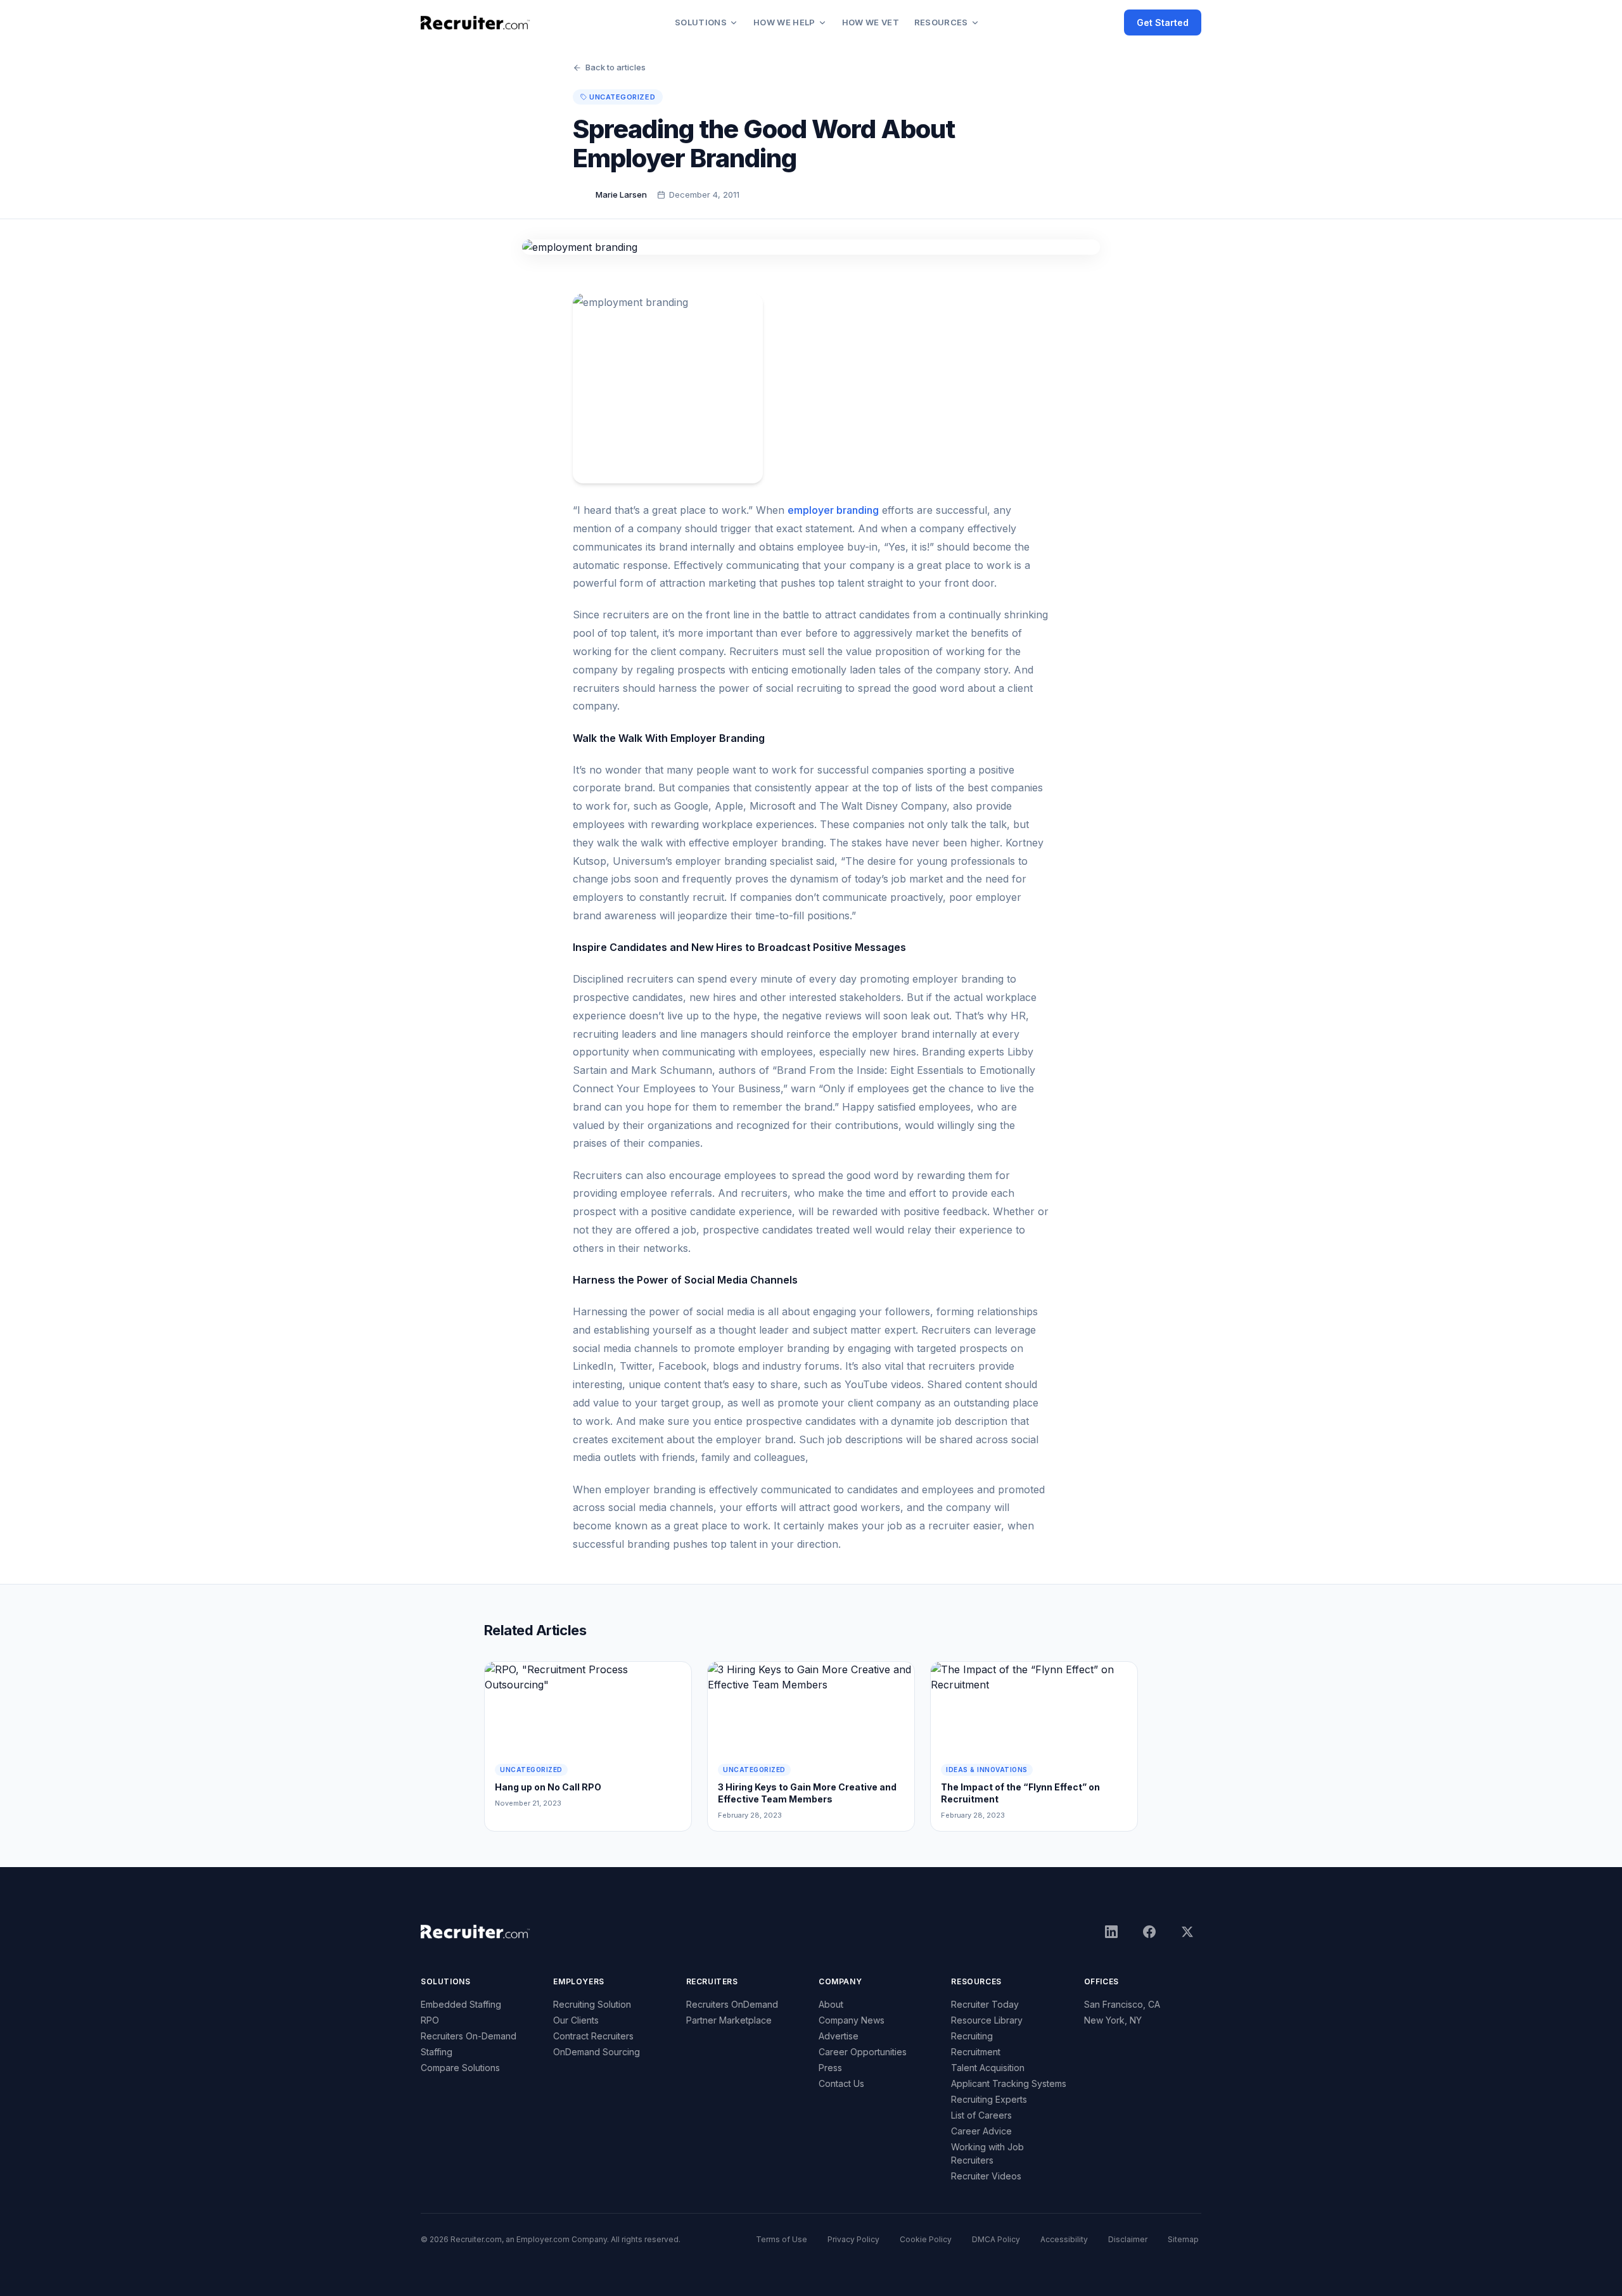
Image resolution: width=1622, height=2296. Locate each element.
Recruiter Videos (986, 2176)
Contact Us (841, 2083)
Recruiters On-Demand (469, 2036)
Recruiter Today (985, 2004)
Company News (852, 2020)
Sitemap (1183, 2239)
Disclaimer (1128, 2239)
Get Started (1163, 22)
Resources (941, 22)
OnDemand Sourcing (597, 2052)
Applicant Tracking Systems (1009, 2083)
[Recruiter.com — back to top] (476, 23)
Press (830, 2068)
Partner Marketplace (729, 2020)
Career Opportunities (863, 2052)
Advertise (839, 2036)
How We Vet (871, 22)
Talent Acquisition (988, 2068)
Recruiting (972, 2036)
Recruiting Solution (592, 2004)
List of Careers (981, 2115)
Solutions (701, 22)
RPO (430, 2020)
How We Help (784, 22)
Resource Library (987, 2020)
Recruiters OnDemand (732, 2004)
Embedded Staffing (461, 2004)
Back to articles (616, 67)
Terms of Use (782, 2239)
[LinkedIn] (1111, 1932)
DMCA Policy (996, 2239)
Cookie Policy (926, 2239)
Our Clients (576, 2020)
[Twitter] (1187, 1932)
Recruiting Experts (989, 2099)
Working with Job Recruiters (987, 2153)
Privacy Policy (853, 2239)
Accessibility (1064, 2239)
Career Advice (981, 2131)
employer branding (833, 510)
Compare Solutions (460, 2068)
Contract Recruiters (593, 2036)
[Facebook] (1149, 1932)
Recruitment (976, 2052)
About (831, 2004)
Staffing (437, 2052)
